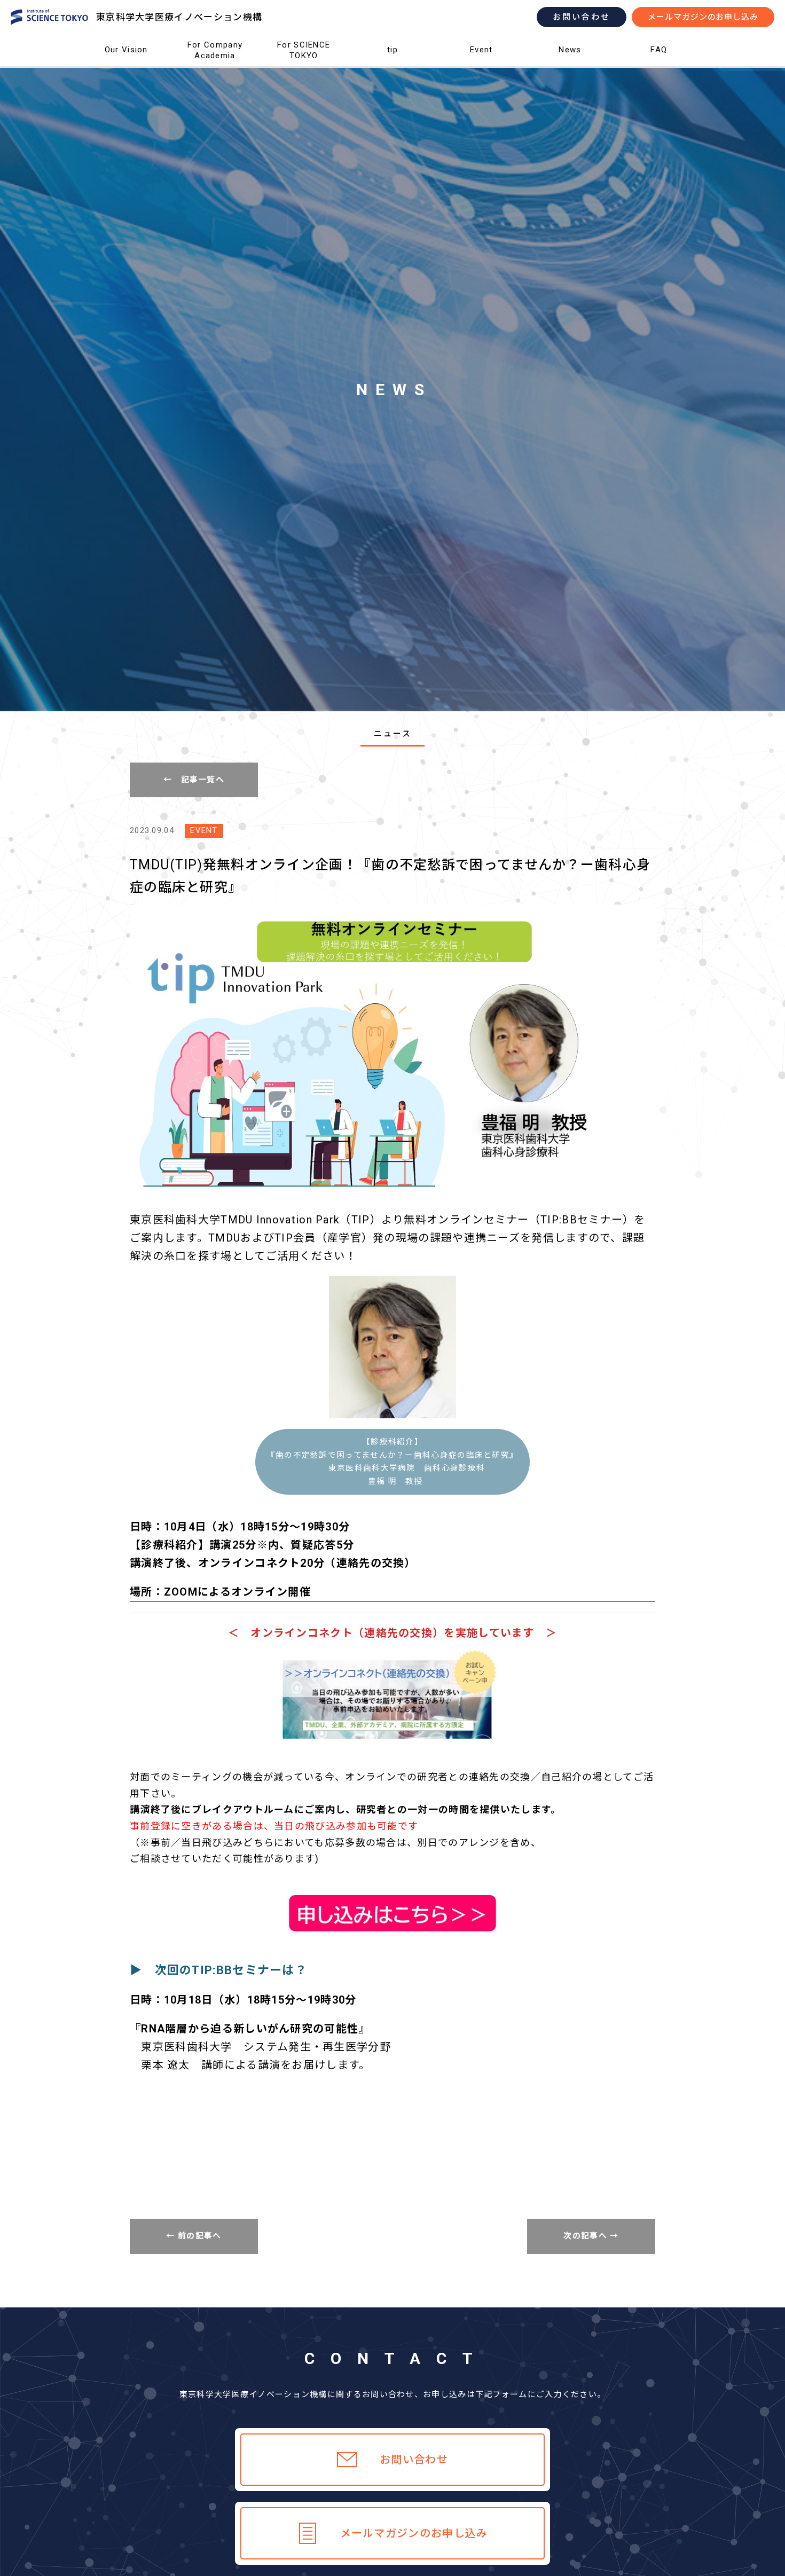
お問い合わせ (582, 17)
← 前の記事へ (194, 2236)
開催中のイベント (481, 67)
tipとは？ (393, 67)
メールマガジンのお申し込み (703, 17)
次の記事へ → (591, 2236)
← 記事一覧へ (194, 780)
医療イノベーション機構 (126, 67)
